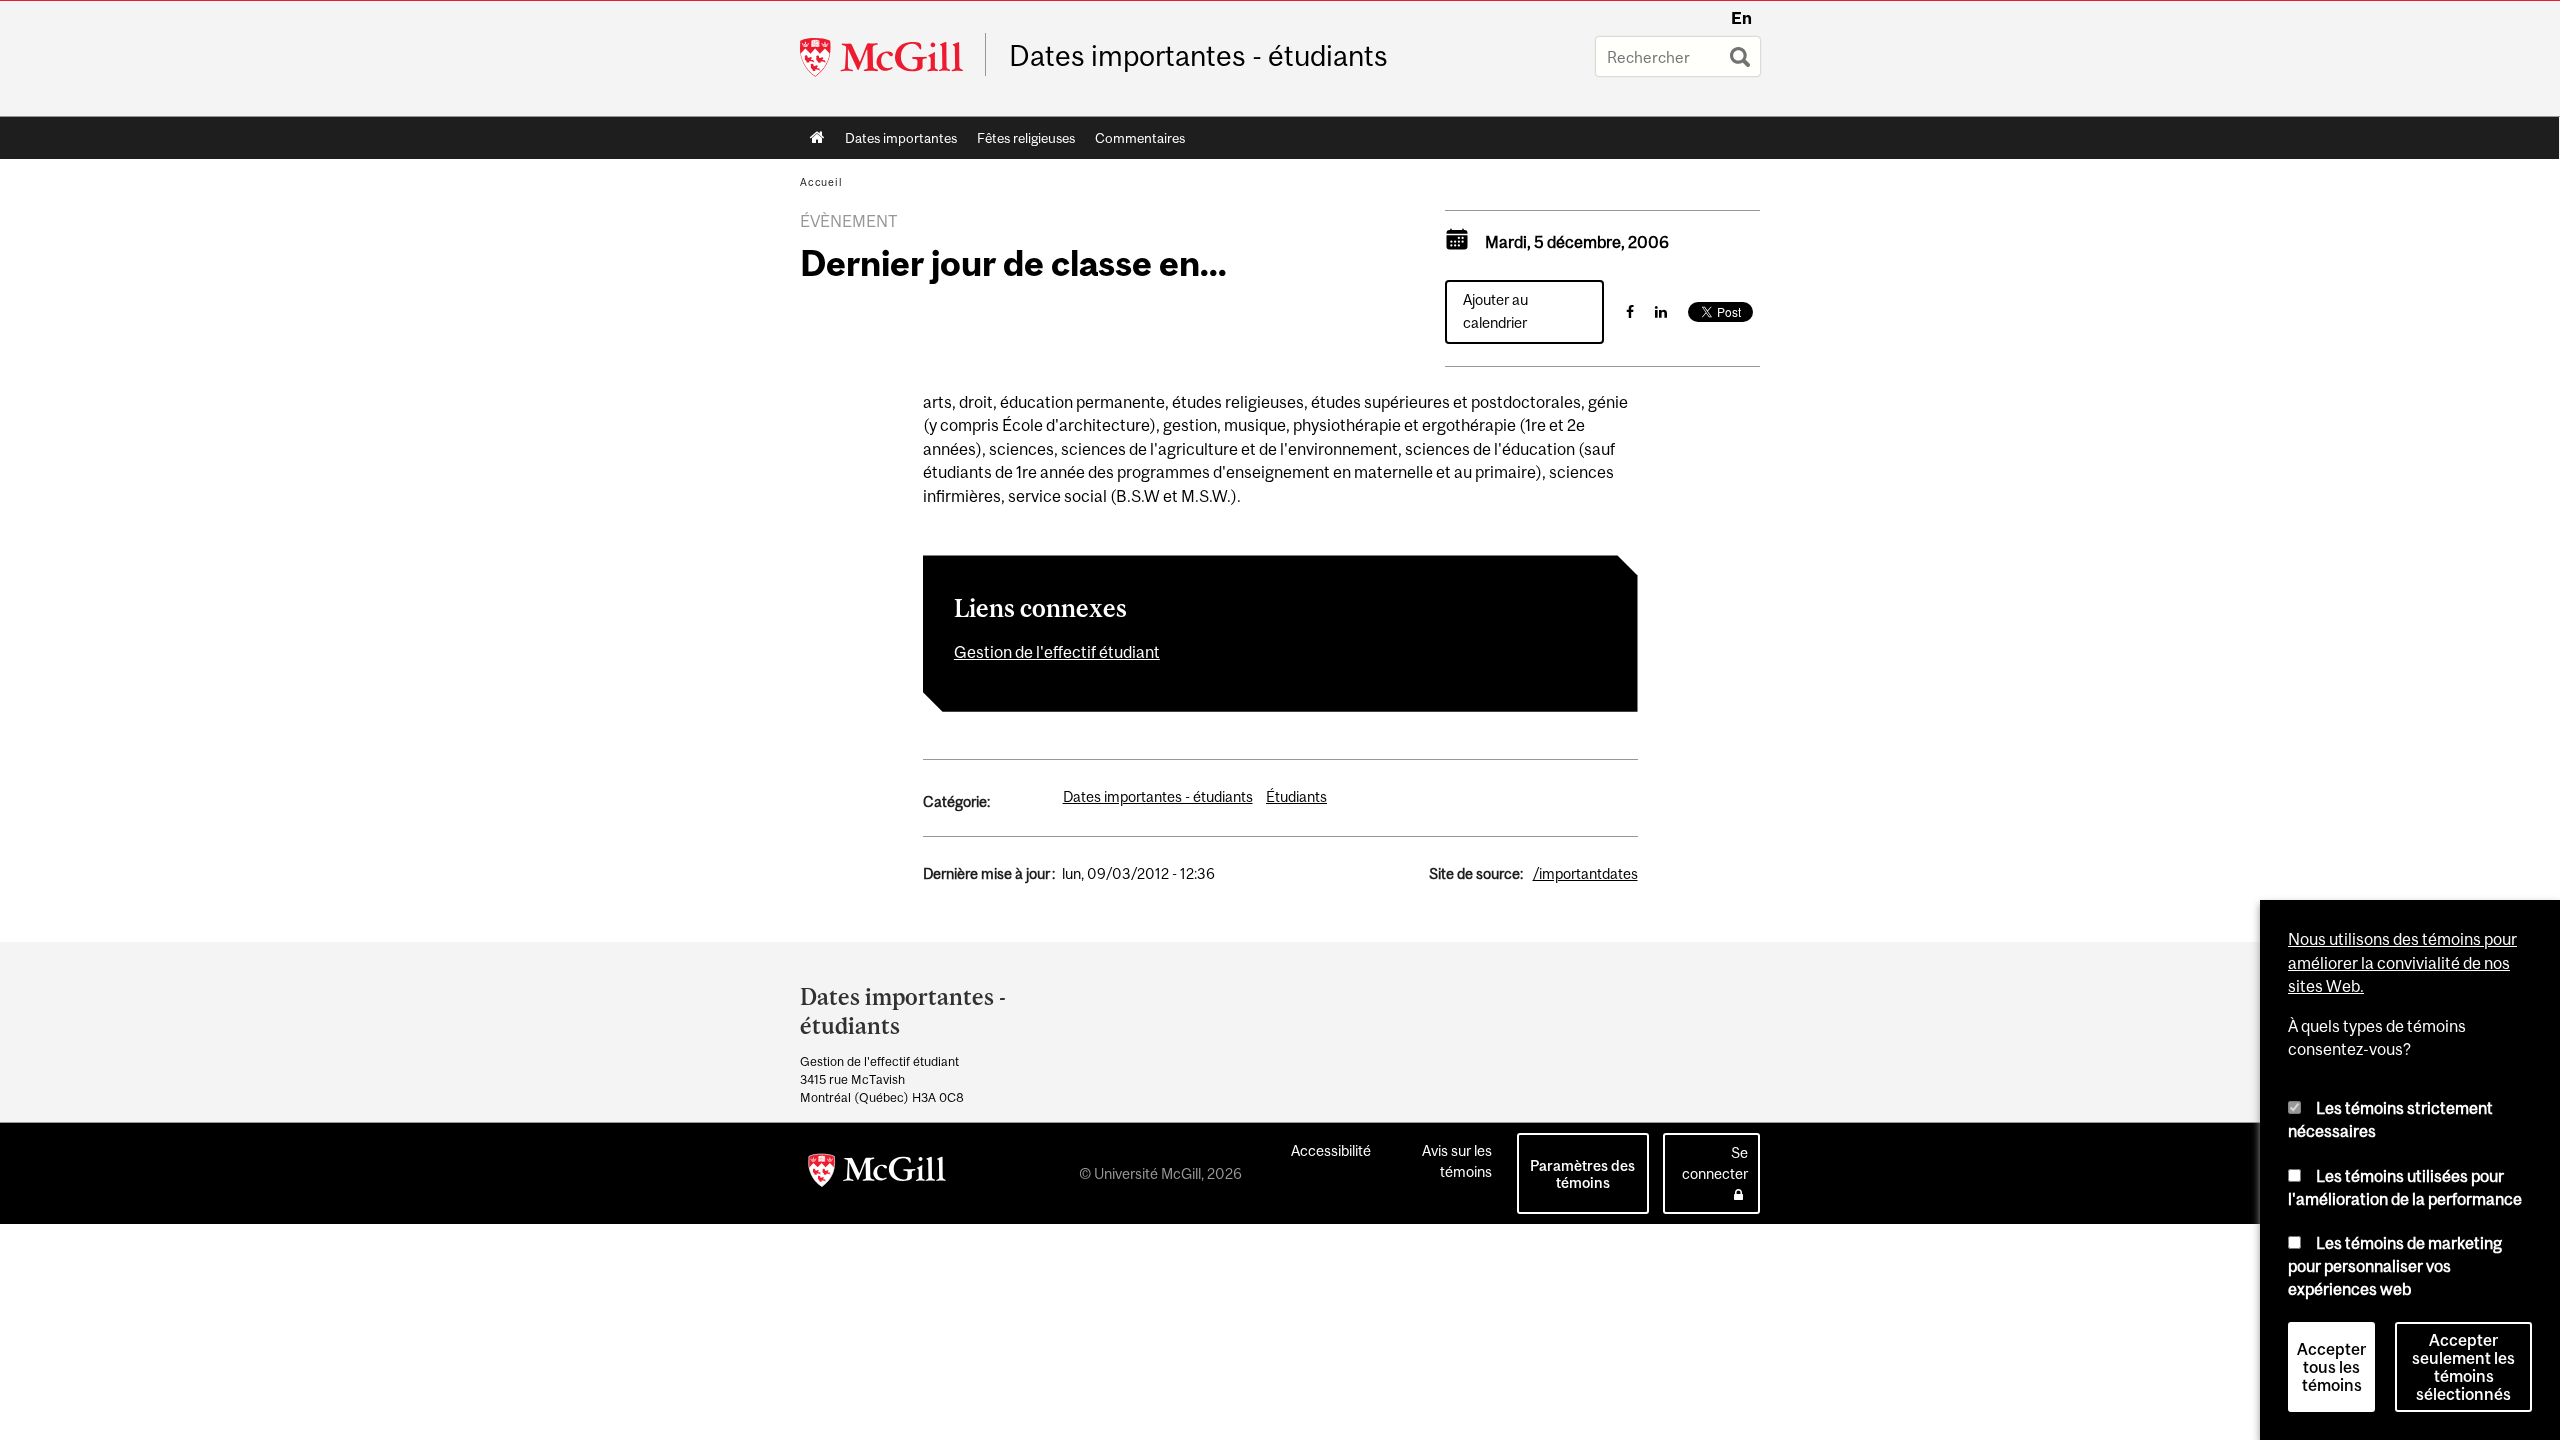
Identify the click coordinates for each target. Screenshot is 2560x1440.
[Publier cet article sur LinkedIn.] (1661, 311)
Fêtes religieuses (1026, 138)
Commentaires (1140, 138)
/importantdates (1585, 873)
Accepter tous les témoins (2331, 1367)
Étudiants (1296, 796)
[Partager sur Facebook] (1630, 311)
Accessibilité (1331, 1150)
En (1741, 18)
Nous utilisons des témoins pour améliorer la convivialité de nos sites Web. (2402, 962)
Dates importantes (901, 138)
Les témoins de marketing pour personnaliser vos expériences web (2395, 1265)
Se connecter (1715, 1163)
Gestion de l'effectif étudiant (1057, 652)
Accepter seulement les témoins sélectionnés (2463, 1367)
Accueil (817, 138)
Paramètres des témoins (1582, 1174)
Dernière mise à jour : (989, 873)
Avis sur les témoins (1457, 1161)
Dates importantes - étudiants (1198, 56)
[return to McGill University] (877, 1174)
